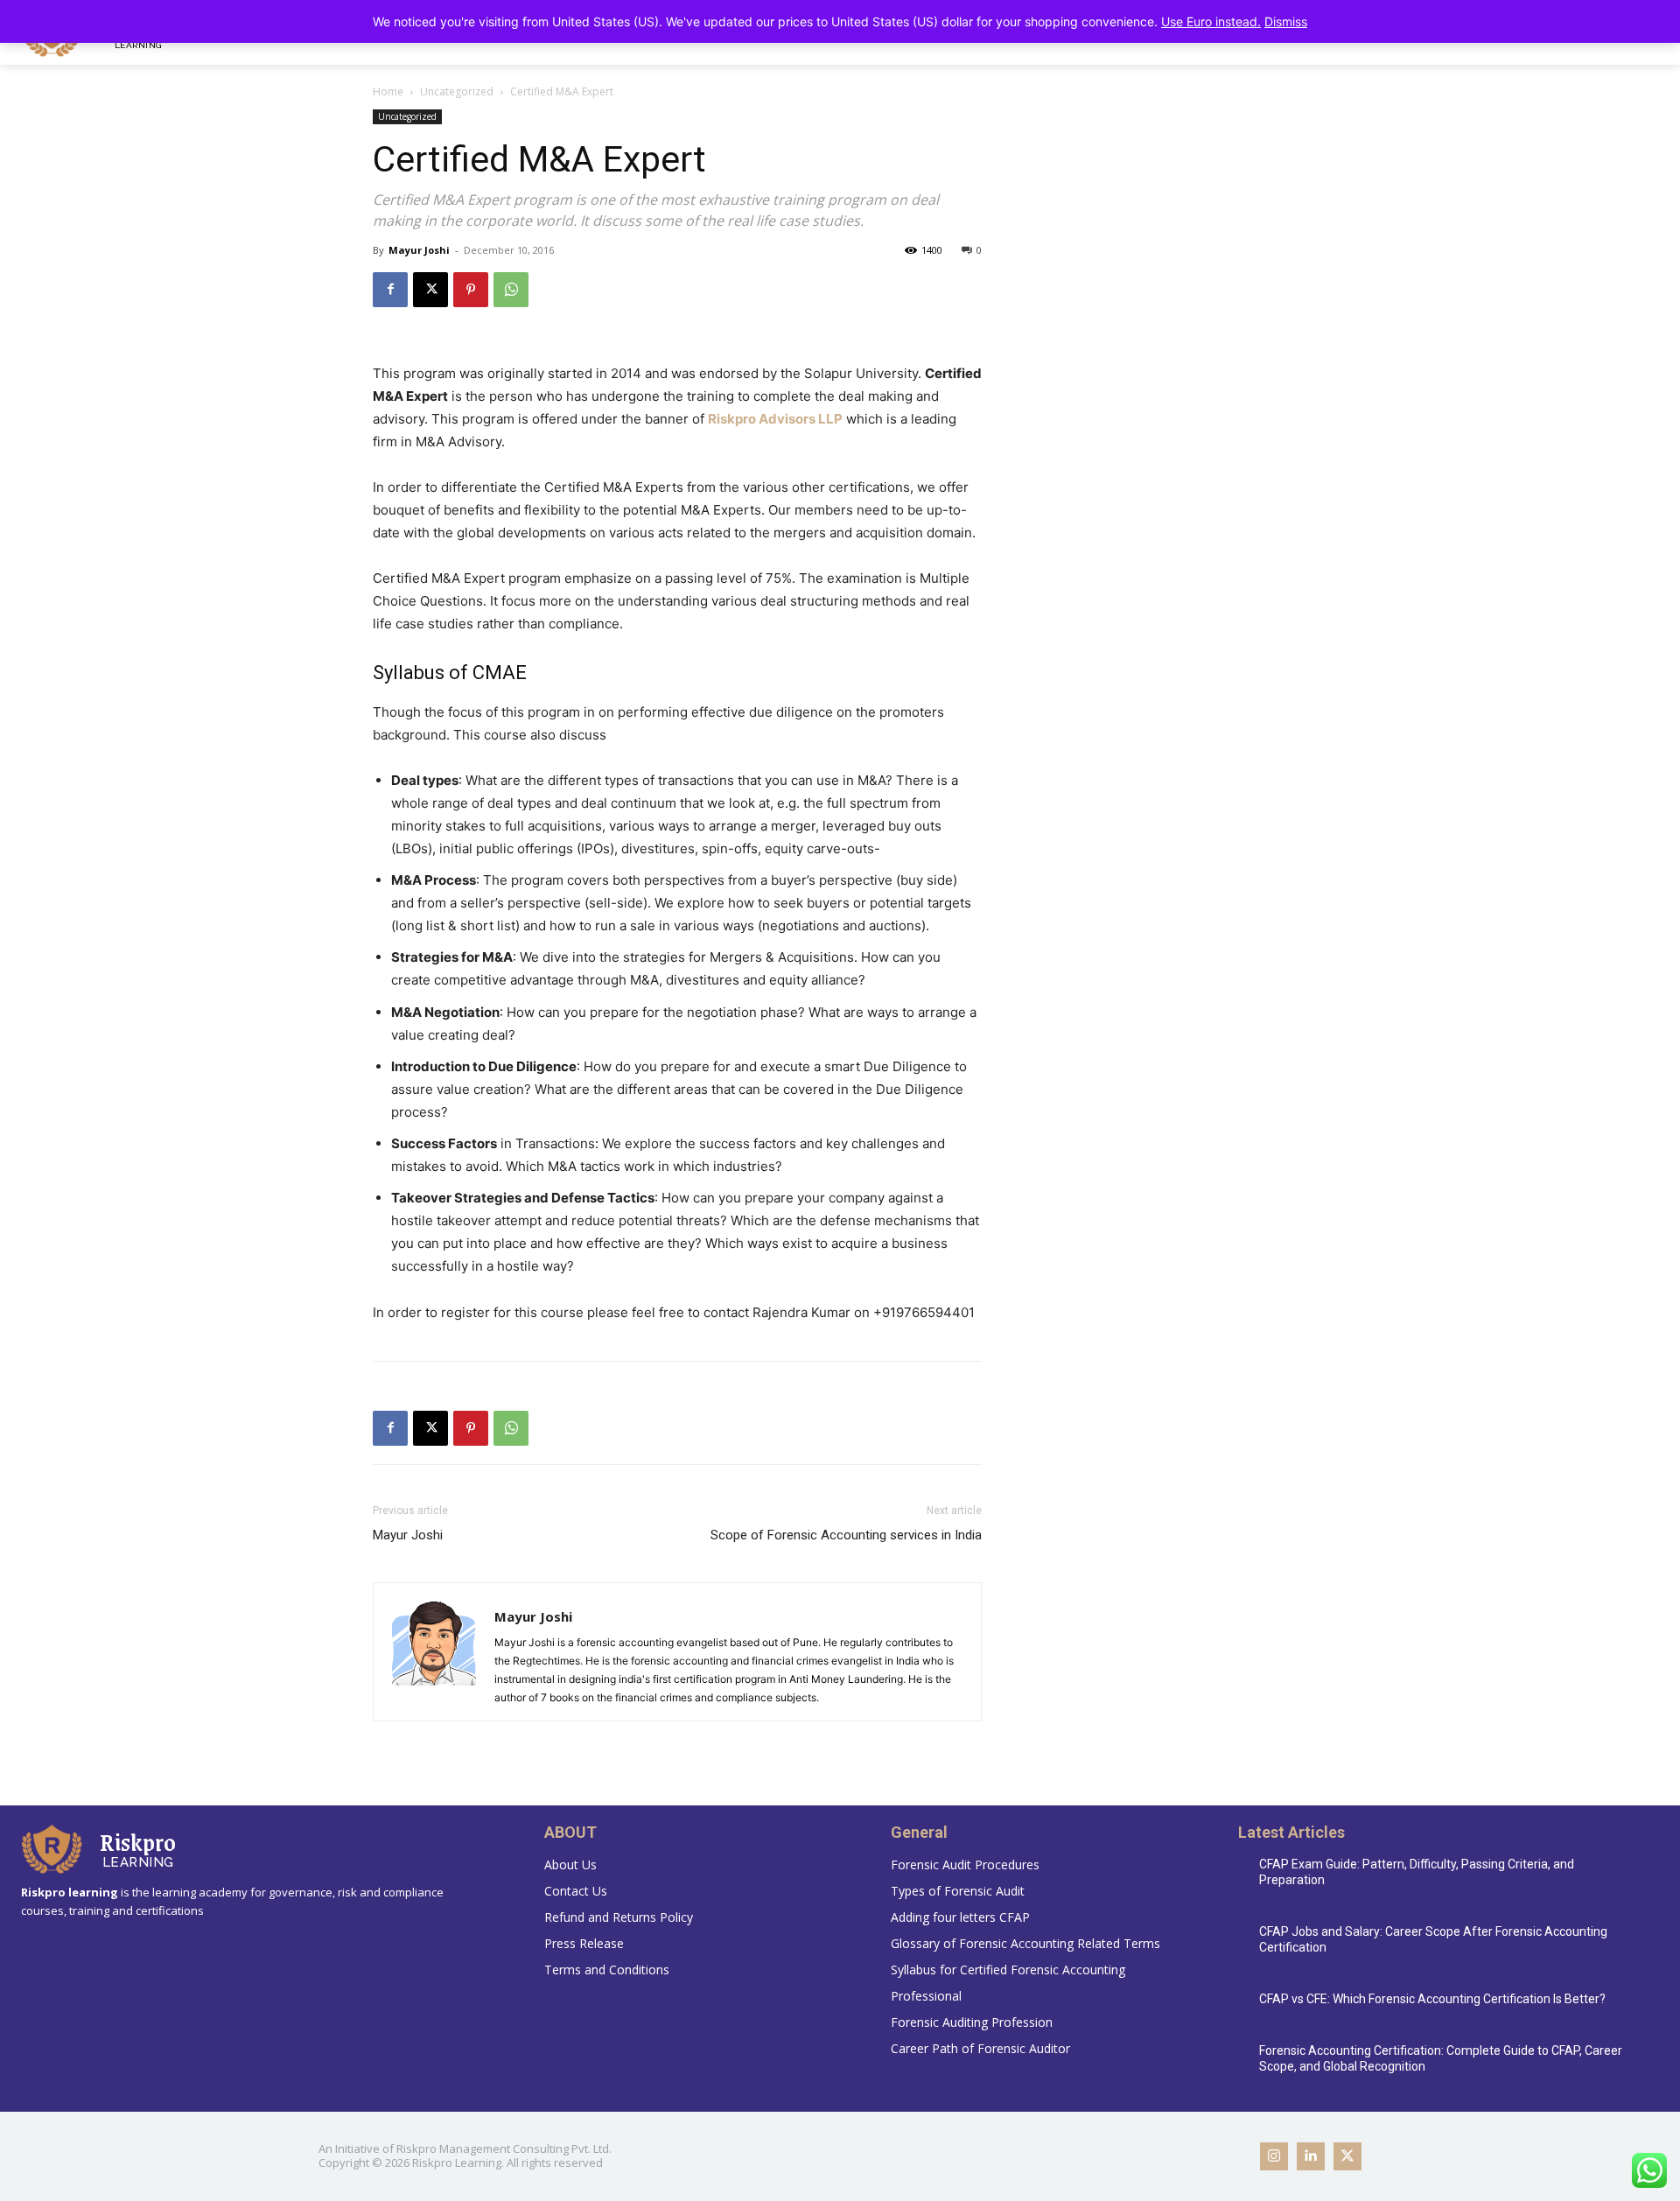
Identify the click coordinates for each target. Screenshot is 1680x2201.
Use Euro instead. (1211, 21)
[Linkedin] (1311, 2156)
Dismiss (1286, 21)
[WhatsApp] (511, 290)
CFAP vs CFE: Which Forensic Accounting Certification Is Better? (1432, 1999)
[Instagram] (1274, 2156)
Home (388, 91)
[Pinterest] (471, 290)
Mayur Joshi (419, 250)
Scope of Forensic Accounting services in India (846, 1535)
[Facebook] (390, 290)
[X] (430, 290)
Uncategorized (457, 91)
